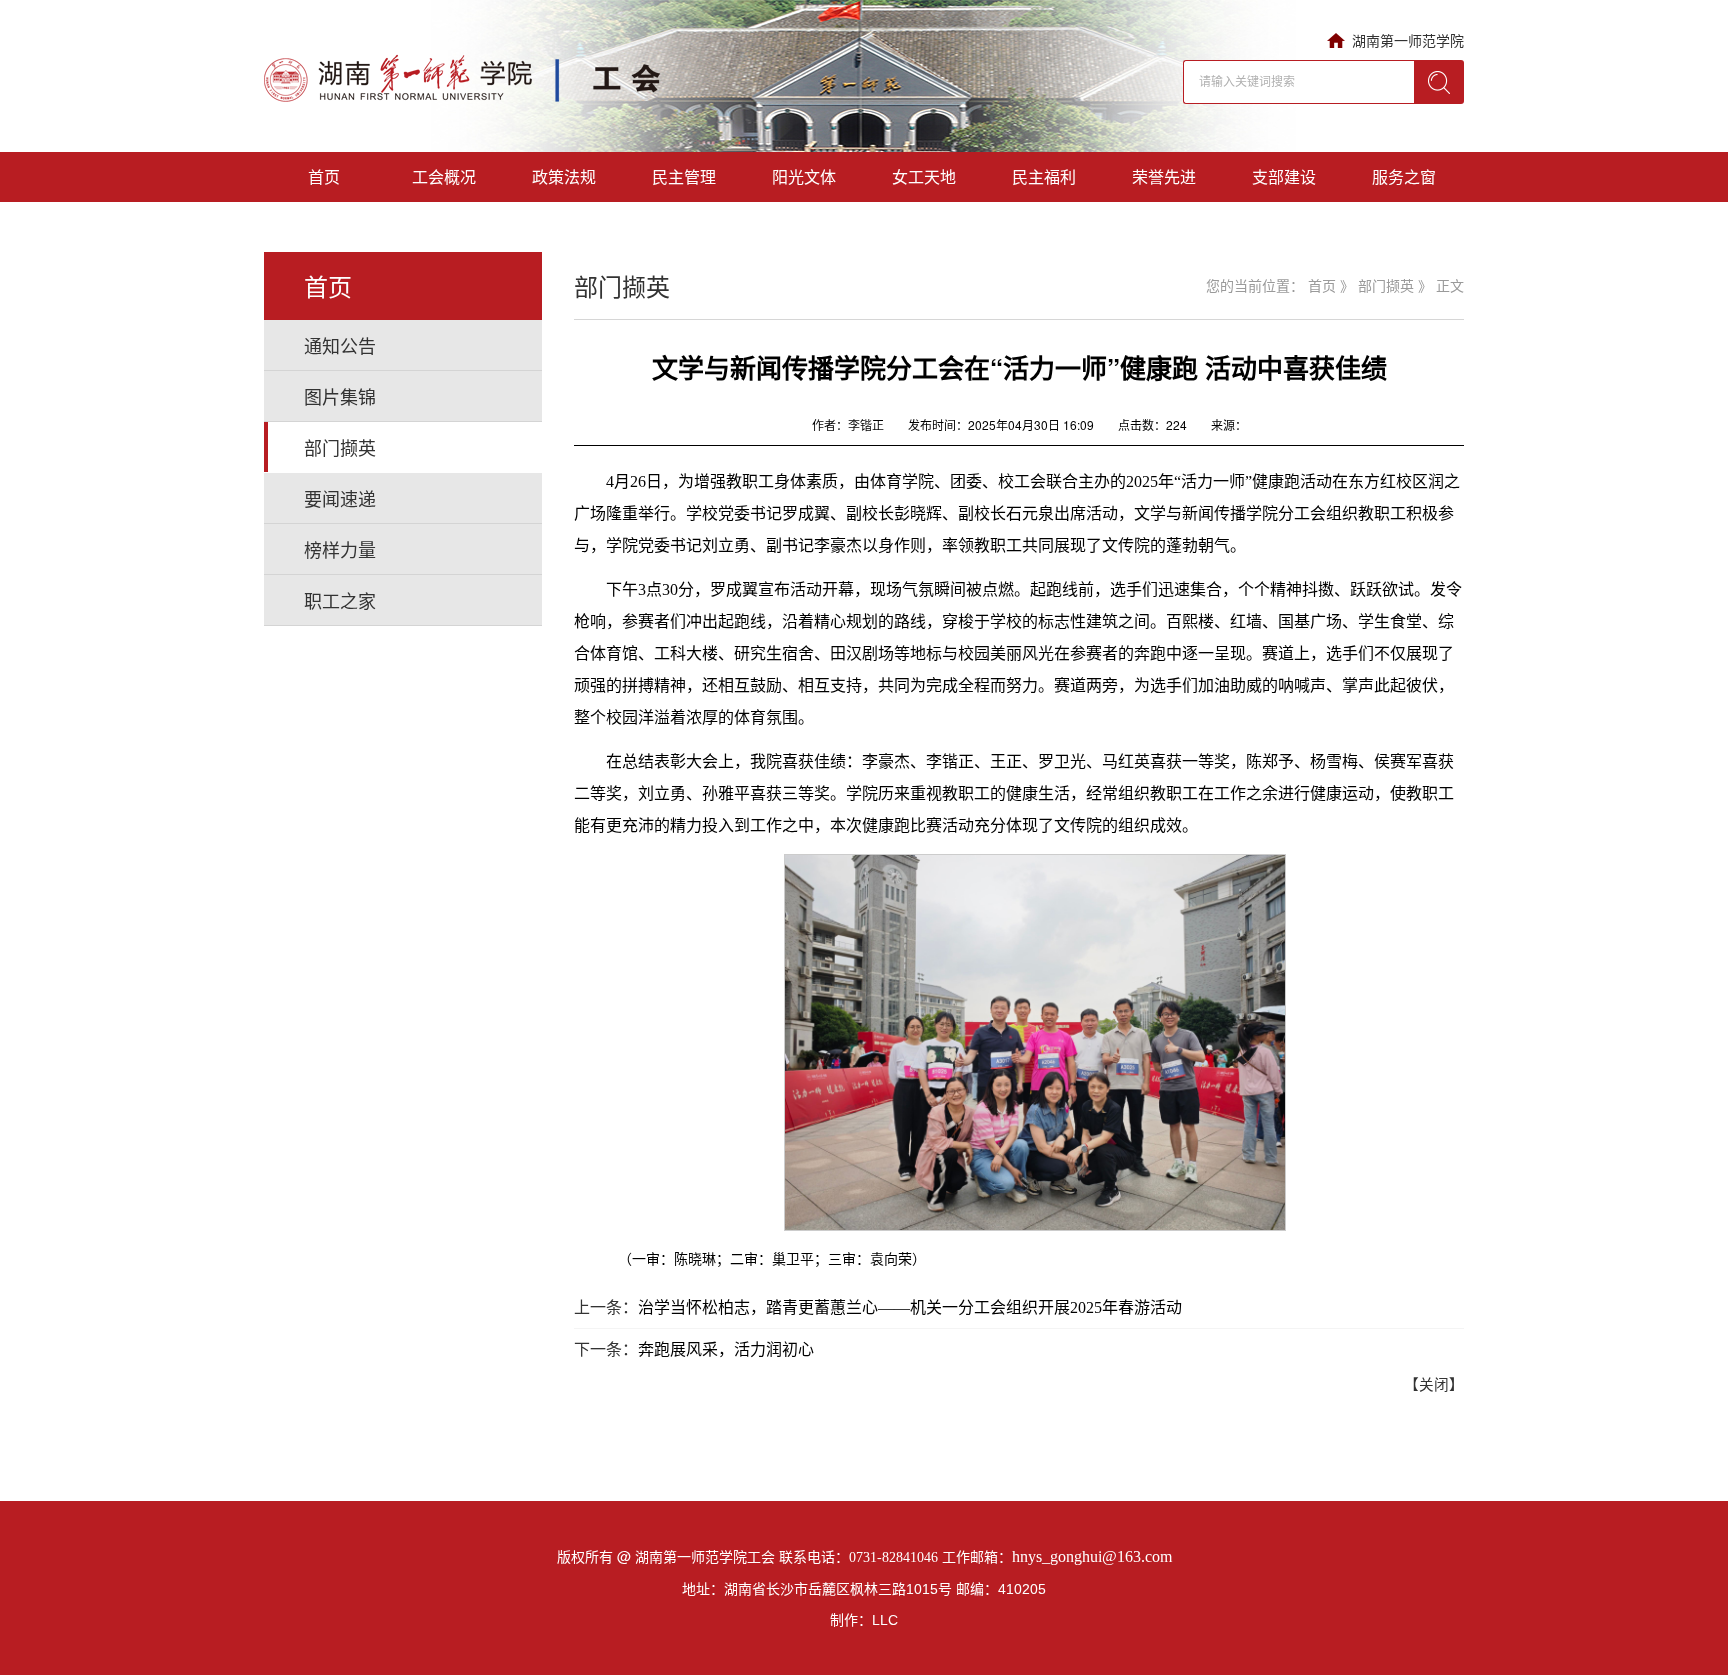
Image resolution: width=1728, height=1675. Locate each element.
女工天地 (924, 176)
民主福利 (1044, 176)
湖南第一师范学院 (1408, 40)
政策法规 (564, 176)
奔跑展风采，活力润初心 (726, 1349)
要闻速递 (340, 498)
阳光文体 (804, 176)
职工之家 (340, 600)
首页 (324, 176)
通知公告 (340, 345)
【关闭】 (1434, 1385)
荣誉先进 (1164, 176)
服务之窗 (1404, 176)
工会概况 (444, 176)
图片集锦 (340, 396)
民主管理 (684, 176)
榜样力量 (340, 549)
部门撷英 (340, 447)
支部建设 (1284, 176)
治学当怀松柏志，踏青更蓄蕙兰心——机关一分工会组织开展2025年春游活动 (910, 1307)
